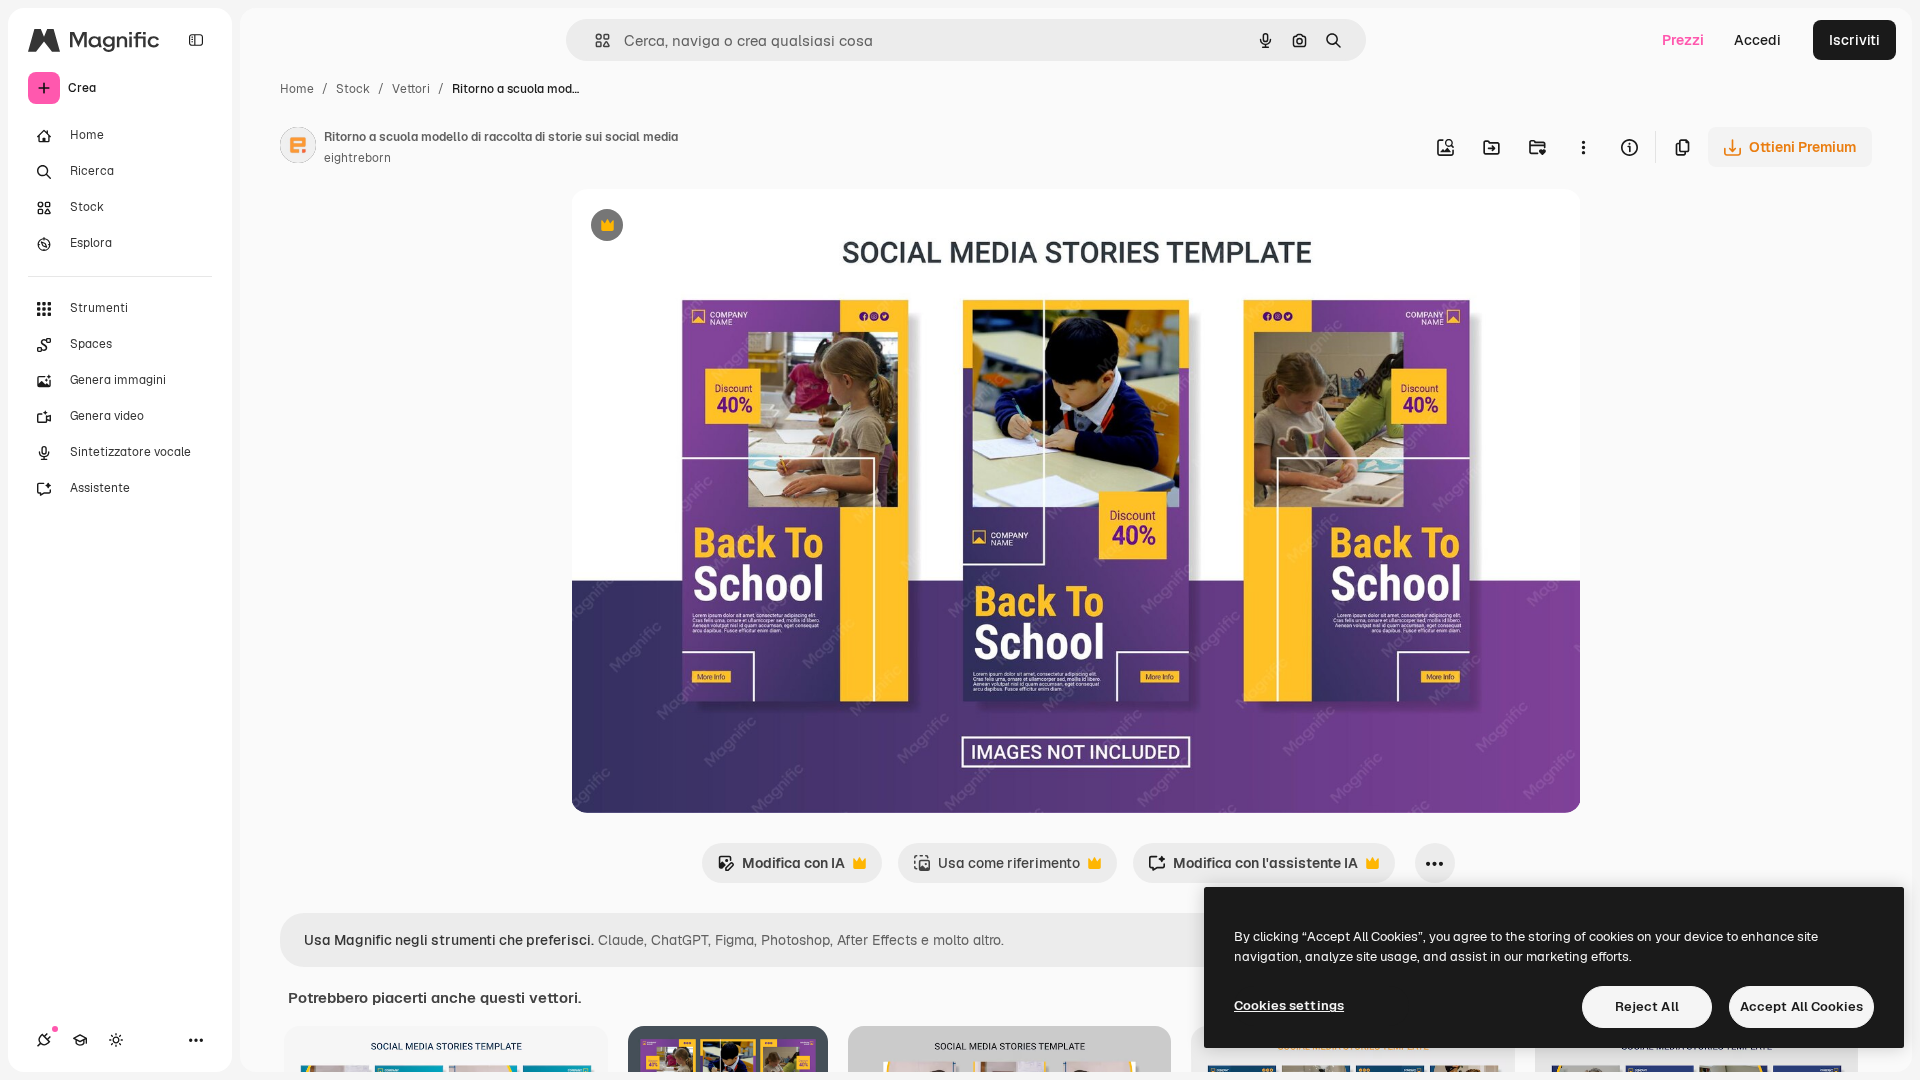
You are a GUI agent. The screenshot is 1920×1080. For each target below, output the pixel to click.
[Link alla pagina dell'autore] (298, 148)
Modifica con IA (781, 868)
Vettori (411, 89)
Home (297, 89)
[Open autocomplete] (594, 40)
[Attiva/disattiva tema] (116, 1040)
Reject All (1647, 1006)
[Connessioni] (44, 1040)
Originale (703, 227)
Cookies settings (1289, 1005)
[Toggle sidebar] (196, 40)
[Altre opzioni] (1583, 147)
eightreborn (357, 158)
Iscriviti (1854, 40)
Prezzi (1683, 40)
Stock (353, 89)
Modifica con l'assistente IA (1253, 868)
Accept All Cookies (1801, 1006)
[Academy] (80, 1040)
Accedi (1757, 40)
